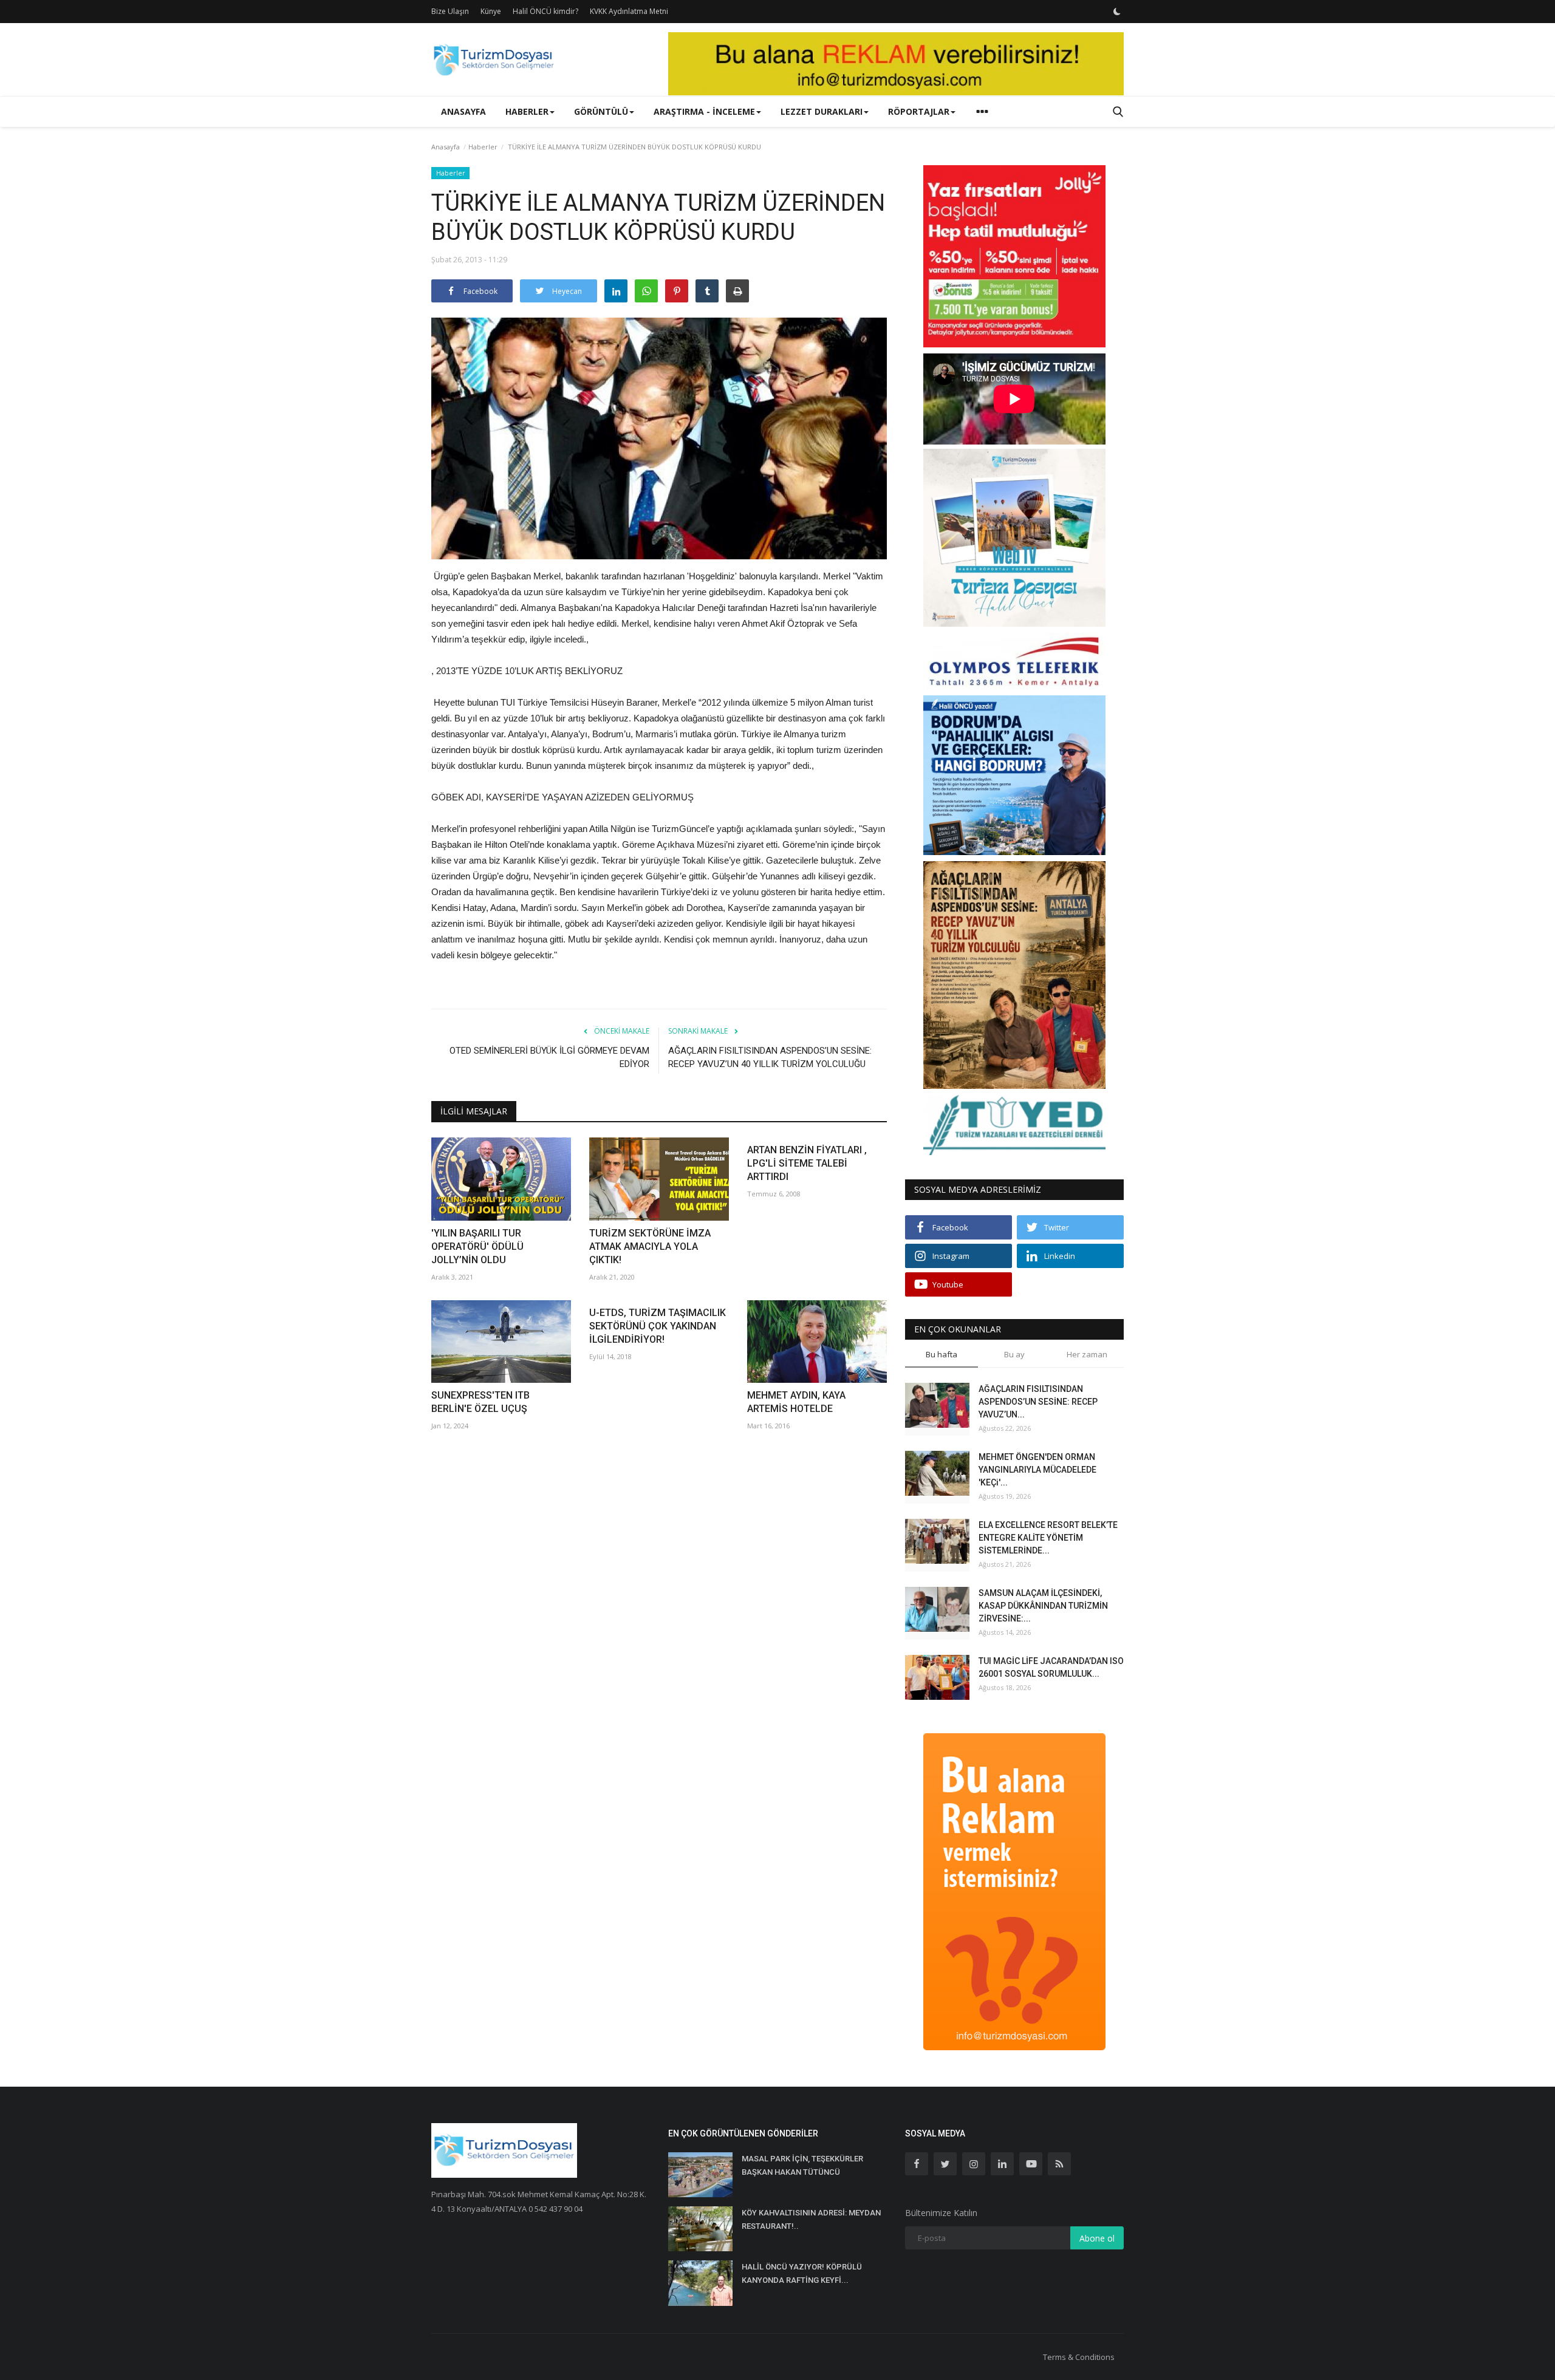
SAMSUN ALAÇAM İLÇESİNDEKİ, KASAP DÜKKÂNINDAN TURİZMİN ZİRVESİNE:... (1043, 1606)
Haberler (483, 147)
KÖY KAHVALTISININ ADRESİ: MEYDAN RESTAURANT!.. (811, 2219)
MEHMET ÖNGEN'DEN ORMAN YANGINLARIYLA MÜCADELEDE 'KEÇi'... (1037, 1470)
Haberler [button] (527, 111)
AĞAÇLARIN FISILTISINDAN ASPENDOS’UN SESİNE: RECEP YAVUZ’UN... (1038, 1402)
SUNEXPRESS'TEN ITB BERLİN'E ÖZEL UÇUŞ (480, 1402)
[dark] (1117, 12)
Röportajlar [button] (919, 111)
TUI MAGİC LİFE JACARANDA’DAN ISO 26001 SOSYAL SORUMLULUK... (1051, 1667)
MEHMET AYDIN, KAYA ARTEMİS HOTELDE (796, 1402)
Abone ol (1097, 2238)
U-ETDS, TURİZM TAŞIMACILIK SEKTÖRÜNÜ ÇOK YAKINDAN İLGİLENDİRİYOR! (658, 1326)
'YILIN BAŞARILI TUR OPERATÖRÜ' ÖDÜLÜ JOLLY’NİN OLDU (477, 1246)
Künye (491, 11)
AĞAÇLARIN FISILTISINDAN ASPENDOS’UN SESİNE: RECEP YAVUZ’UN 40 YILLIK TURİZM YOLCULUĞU (770, 1057)
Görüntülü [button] (601, 111)
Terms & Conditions (1079, 2357)
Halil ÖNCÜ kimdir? (545, 11)
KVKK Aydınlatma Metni (629, 11)
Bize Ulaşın (450, 11)
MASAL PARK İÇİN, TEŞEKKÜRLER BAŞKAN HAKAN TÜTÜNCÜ (802, 2165)
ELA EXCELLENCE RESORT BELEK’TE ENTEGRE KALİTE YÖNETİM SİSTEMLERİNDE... (1048, 1538)
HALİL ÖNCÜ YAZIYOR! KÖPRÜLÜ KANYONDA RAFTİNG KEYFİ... (802, 2273)
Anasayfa (463, 111)
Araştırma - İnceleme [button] (704, 111)
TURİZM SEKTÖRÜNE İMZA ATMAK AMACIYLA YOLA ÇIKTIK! (650, 1246)
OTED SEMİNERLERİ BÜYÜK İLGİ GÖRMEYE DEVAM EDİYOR (549, 1057)
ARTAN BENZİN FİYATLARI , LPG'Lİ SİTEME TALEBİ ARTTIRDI (807, 1163)
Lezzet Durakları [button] (822, 111)
